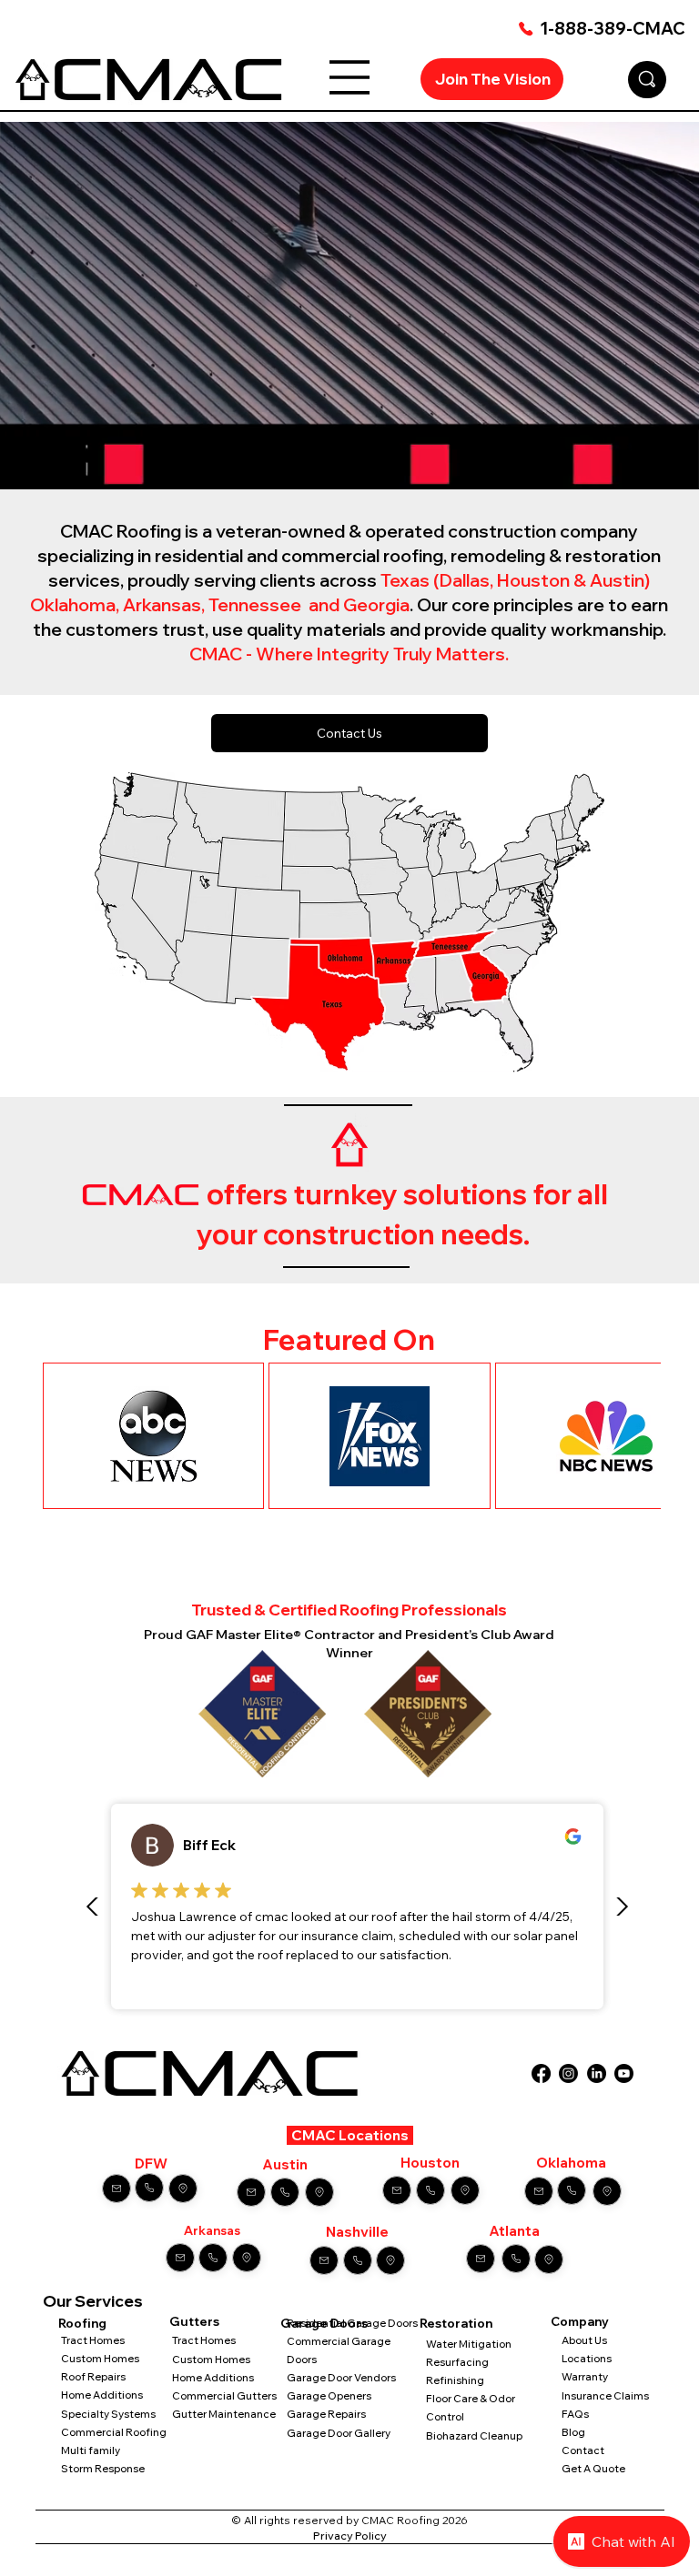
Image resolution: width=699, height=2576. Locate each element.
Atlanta (514, 2231)
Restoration (456, 2323)
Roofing (82, 2323)
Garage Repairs (326, 2414)
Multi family (91, 2450)
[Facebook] (541, 2073)
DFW (151, 2163)
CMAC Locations (350, 2135)
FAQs (575, 2414)
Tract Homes (93, 2340)
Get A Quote (593, 2469)
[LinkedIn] (597, 2073)
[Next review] (622, 1907)
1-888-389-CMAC (613, 29)
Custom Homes (100, 2359)
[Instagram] (568, 2073)
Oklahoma (571, 2163)
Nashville (357, 2232)
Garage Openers (329, 2396)
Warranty (585, 2377)
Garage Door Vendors (341, 2378)
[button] (667, 468)
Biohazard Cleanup (474, 2436)
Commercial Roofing (114, 2432)
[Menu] (349, 77)
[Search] (647, 80)
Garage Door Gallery (339, 2433)
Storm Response (103, 2469)
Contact (583, 2450)
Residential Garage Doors (352, 2323)
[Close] (116, 2189)
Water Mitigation (469, 2344)
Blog (573, 2432)
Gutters (194, 2321)
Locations (587, 2359)
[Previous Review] (93, 1907)
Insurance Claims (605, 2396)
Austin (285, 2164)
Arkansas (212, 2230)
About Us (584, 2340)
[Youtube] (624, 2073)
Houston (430, 2163)
